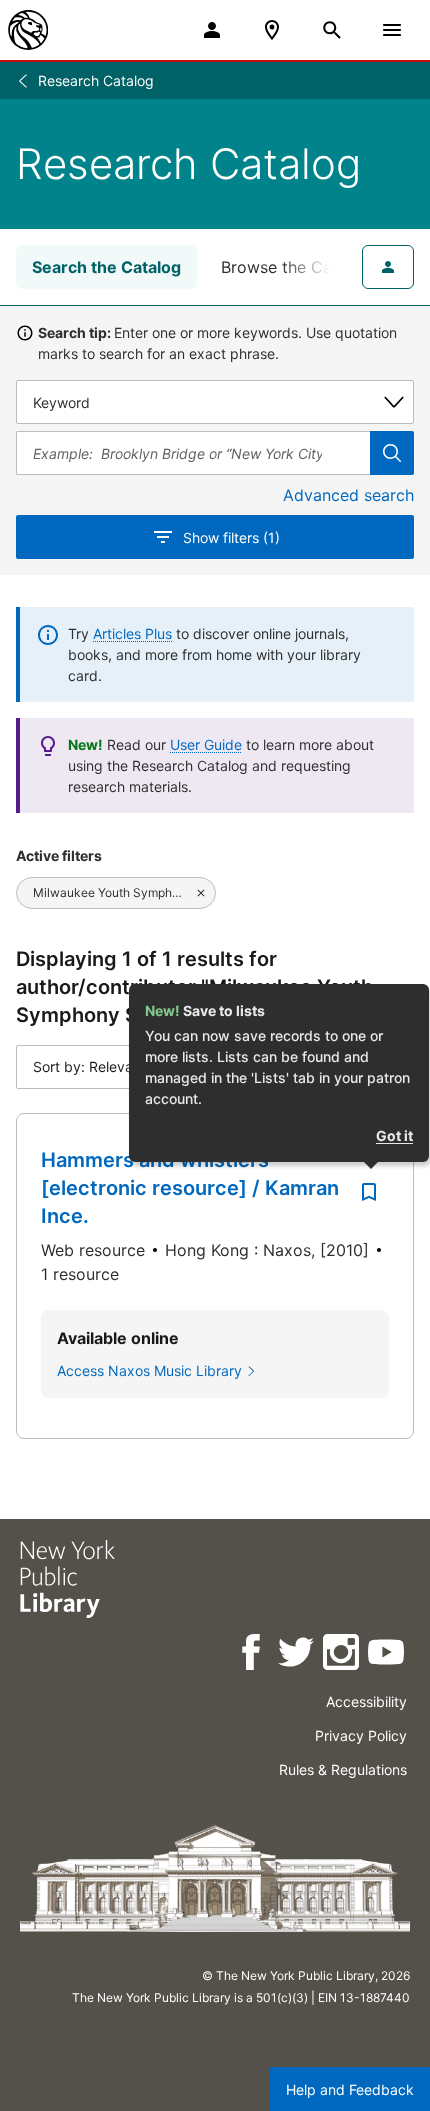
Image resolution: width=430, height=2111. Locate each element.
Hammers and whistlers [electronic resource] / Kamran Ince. (190, 1188)
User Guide (206, 744)
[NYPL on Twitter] (297, 1655)
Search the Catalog (106, 267)
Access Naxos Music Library (149, 1370)
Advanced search (348, 495)
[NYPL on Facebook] (252, 1655)
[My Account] (212, 30)
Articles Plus (132, 633)
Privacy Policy (361, 1735)
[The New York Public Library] (28, 30)
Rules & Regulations (343, 1769)
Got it (394, 1135)
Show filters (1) (231, 537)
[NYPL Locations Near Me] (272, 30)
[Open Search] (332, 30)
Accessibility (366, 1701)
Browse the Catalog (296, 267)
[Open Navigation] (392, 30)
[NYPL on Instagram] (342, 1655)
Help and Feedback (350, 2089)
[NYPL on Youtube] (387, 1655)
